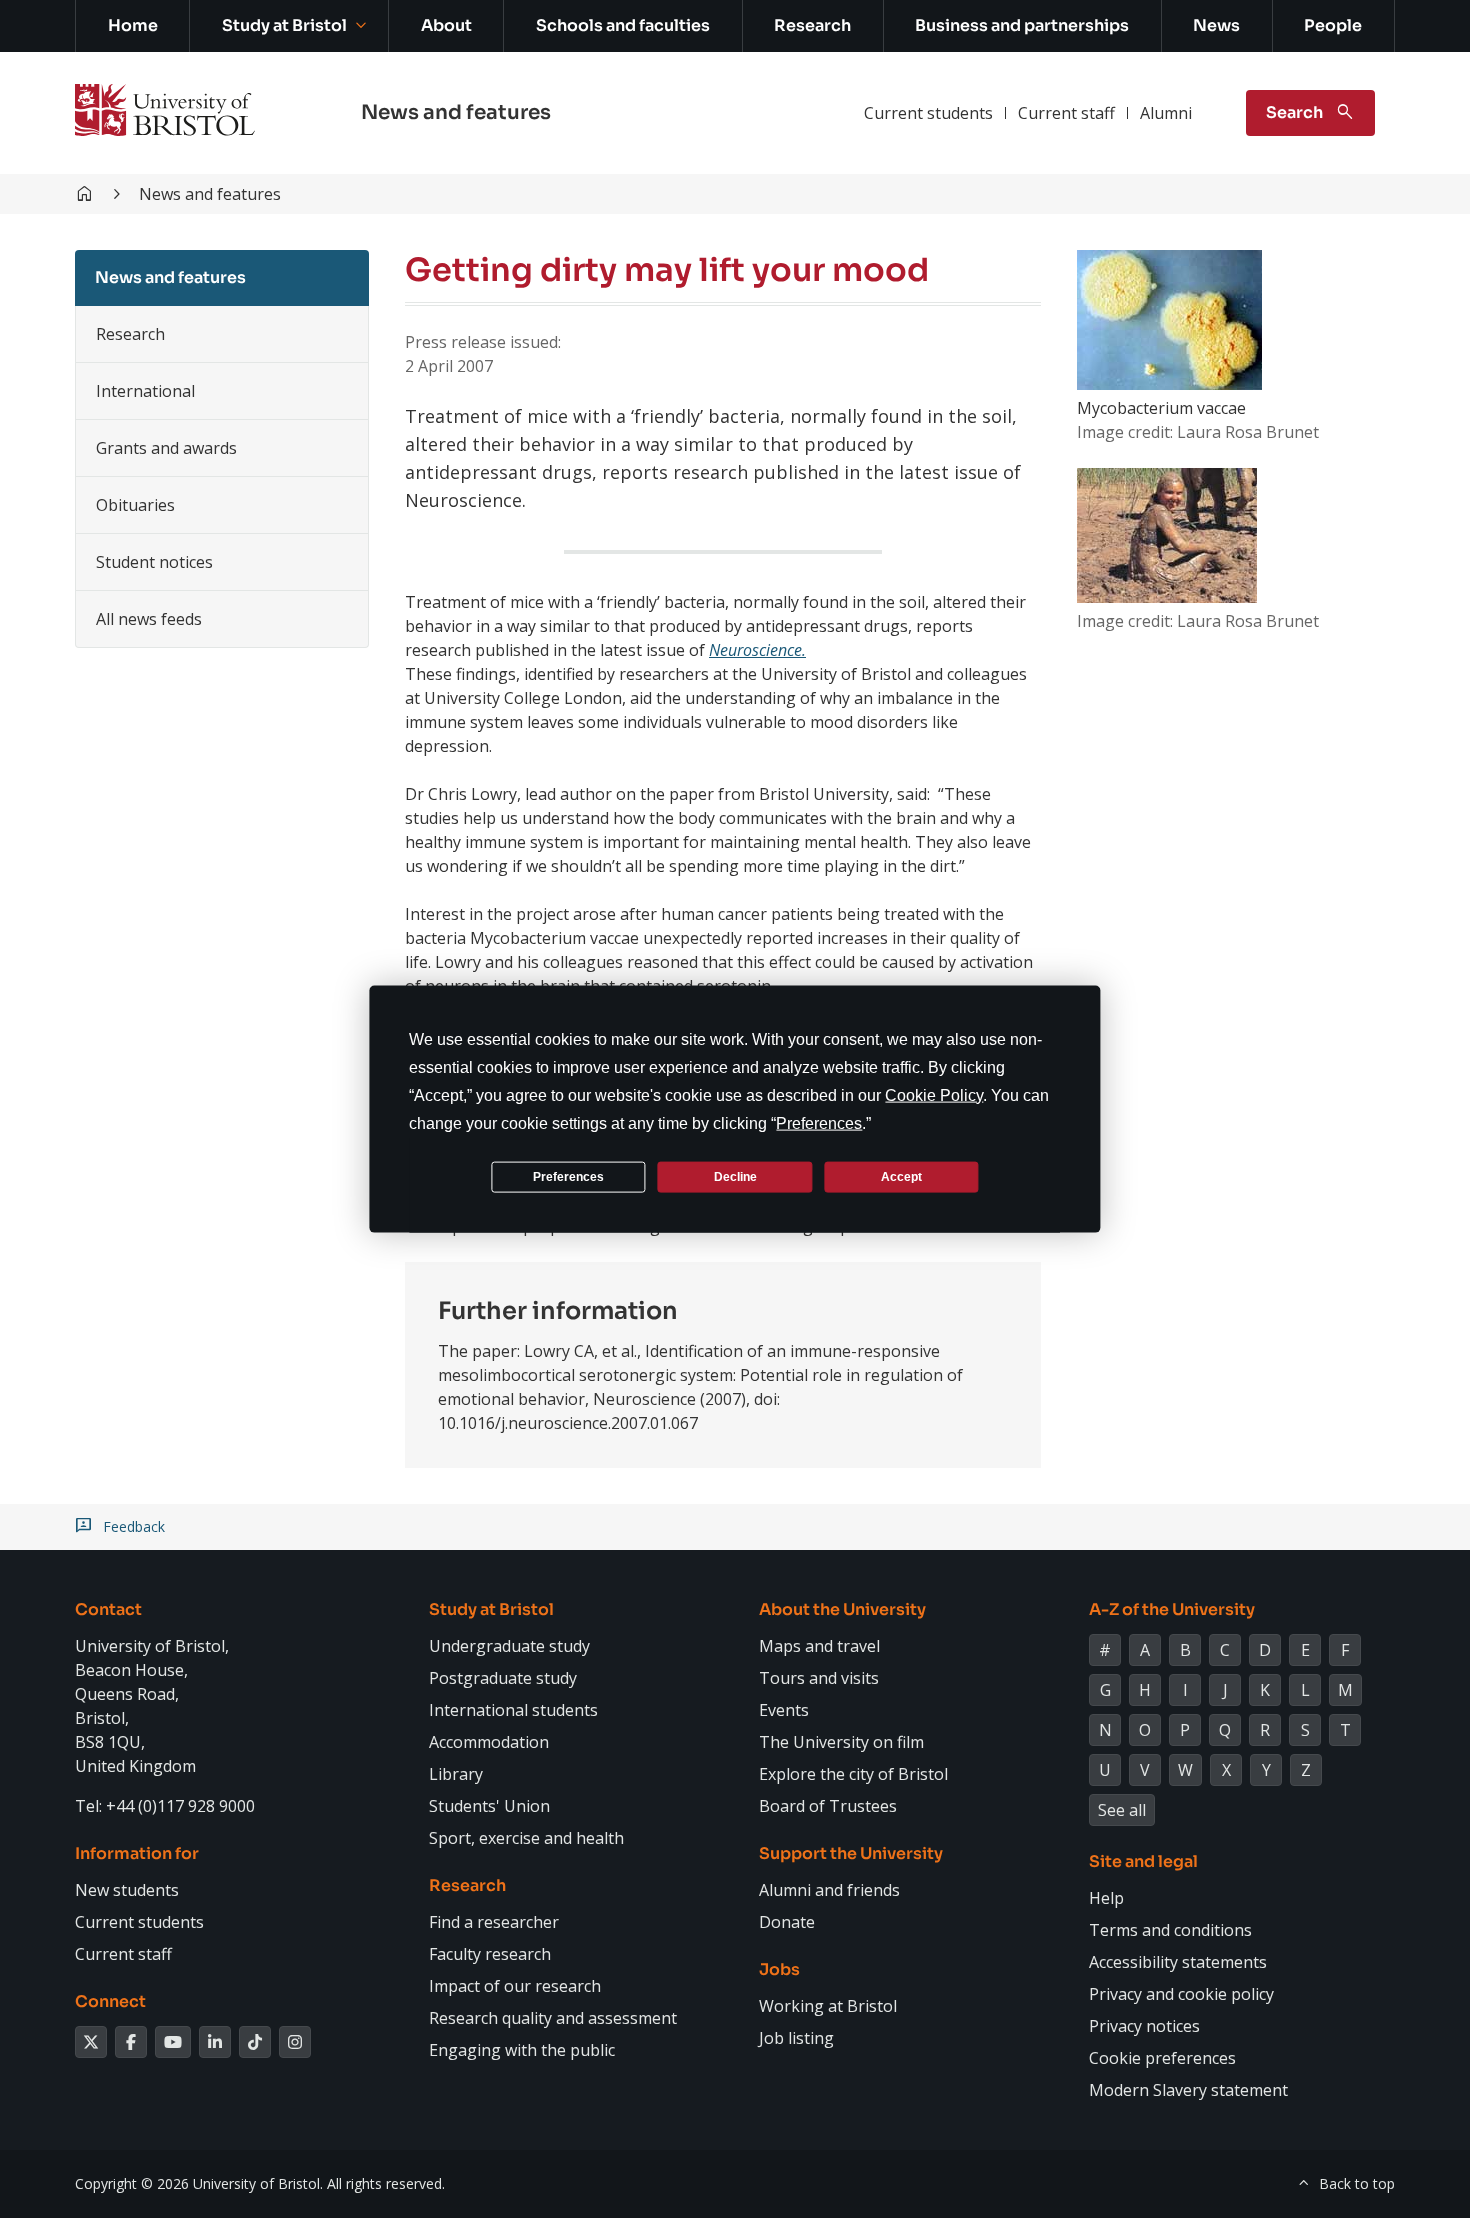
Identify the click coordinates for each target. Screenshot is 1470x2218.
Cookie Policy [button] (934, 1095)
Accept (901, 1176)
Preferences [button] (819, 1123)
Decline (735, 1176)
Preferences (568, 1176)
